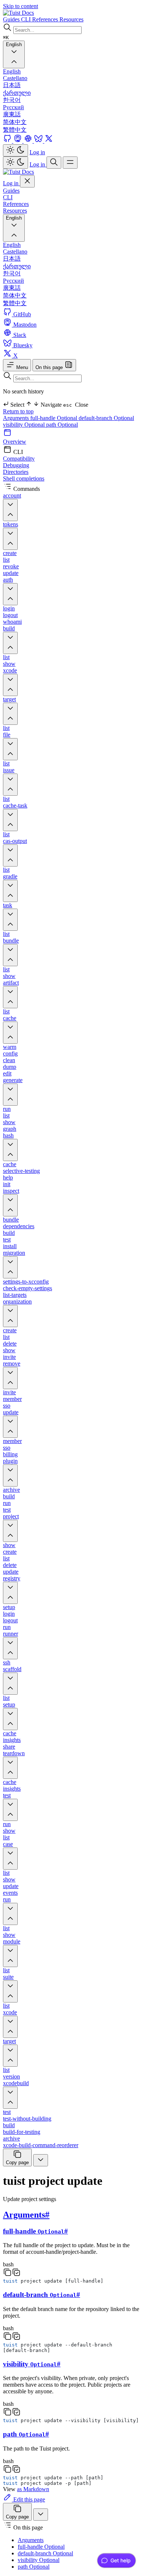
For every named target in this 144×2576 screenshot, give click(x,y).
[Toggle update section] (10, 1427)
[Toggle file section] (10, 749)
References (16, 204)
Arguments (17, 418)
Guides (11, 191)
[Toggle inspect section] (10, 1205)
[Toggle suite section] (10, 1991)
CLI (8, 197)
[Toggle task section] (10, 920)
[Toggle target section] (10, 714)
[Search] (54, 163)
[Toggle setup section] (10, 1719)
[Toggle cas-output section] (10, 855)
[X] (49, 141)
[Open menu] (70, 163)
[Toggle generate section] (10, 1095)
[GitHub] (8, 141)
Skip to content (20, 6)
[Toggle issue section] (10, 785)
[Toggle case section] (10, 1859)
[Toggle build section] (10, 643)
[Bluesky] (39, 141)
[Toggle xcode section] (10, 685)
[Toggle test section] (10, 1810)
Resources (15, 211)
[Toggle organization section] (10, 1316)
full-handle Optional (54, 418)
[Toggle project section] (10, 1531)
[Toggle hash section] (10, 1150)
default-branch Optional (106, 418)
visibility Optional (25, 425)
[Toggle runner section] (10, 1648)
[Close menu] (27, 181)
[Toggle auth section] (10, 594)
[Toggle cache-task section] (10, 820)
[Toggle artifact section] (10, 997)
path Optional (62, 425)
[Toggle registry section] (10, 1593)
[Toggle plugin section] (10, 1475)
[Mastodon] (18, 141)
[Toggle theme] (16, 150)
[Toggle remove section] (10, 1378)
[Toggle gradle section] (10, 891)
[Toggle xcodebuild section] (10, 2098)
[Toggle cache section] (10, 1033)
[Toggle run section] (10, 1914)
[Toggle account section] (10, 510)
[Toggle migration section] (10, 1267)
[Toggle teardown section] (10, 1768)
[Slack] (29, 141)
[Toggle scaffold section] (10, 1684)
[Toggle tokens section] (10, 539)
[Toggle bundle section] (10, 955)
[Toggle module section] (10, 1956)
